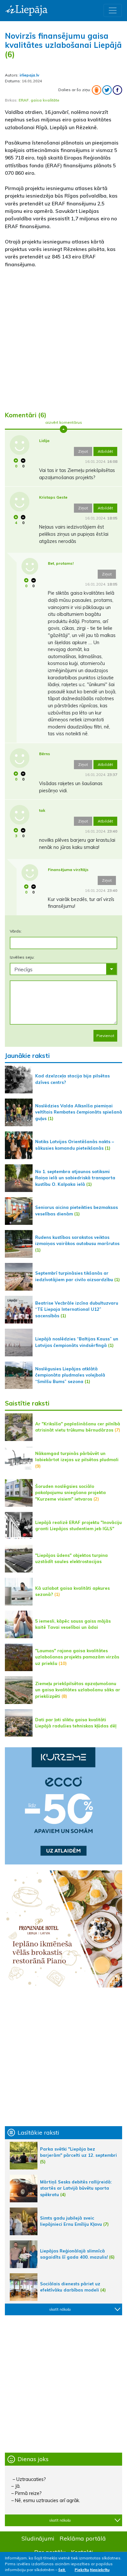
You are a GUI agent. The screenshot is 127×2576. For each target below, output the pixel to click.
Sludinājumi (38, 2538)
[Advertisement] (63, 337)
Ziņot (83, 451)
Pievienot (105, 1036)
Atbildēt (105, 451)
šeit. (62, 2570)
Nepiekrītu (100, 2570)
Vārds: (16, 931)
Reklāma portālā (83, 2538)
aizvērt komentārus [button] (64, 422)
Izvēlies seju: (22, 957)
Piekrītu (82, 2570)
